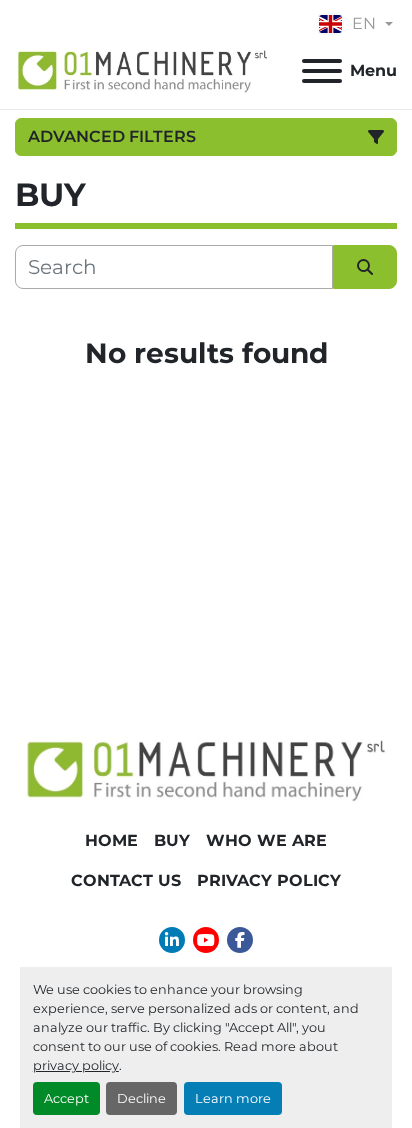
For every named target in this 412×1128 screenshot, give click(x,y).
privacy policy (76, 1065)
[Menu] (322, 71)
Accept (66, 1098)
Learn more (233, 1098)
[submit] (365, 267)
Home (111, 840)
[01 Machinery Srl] (206, 768)
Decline (141, 1098)
